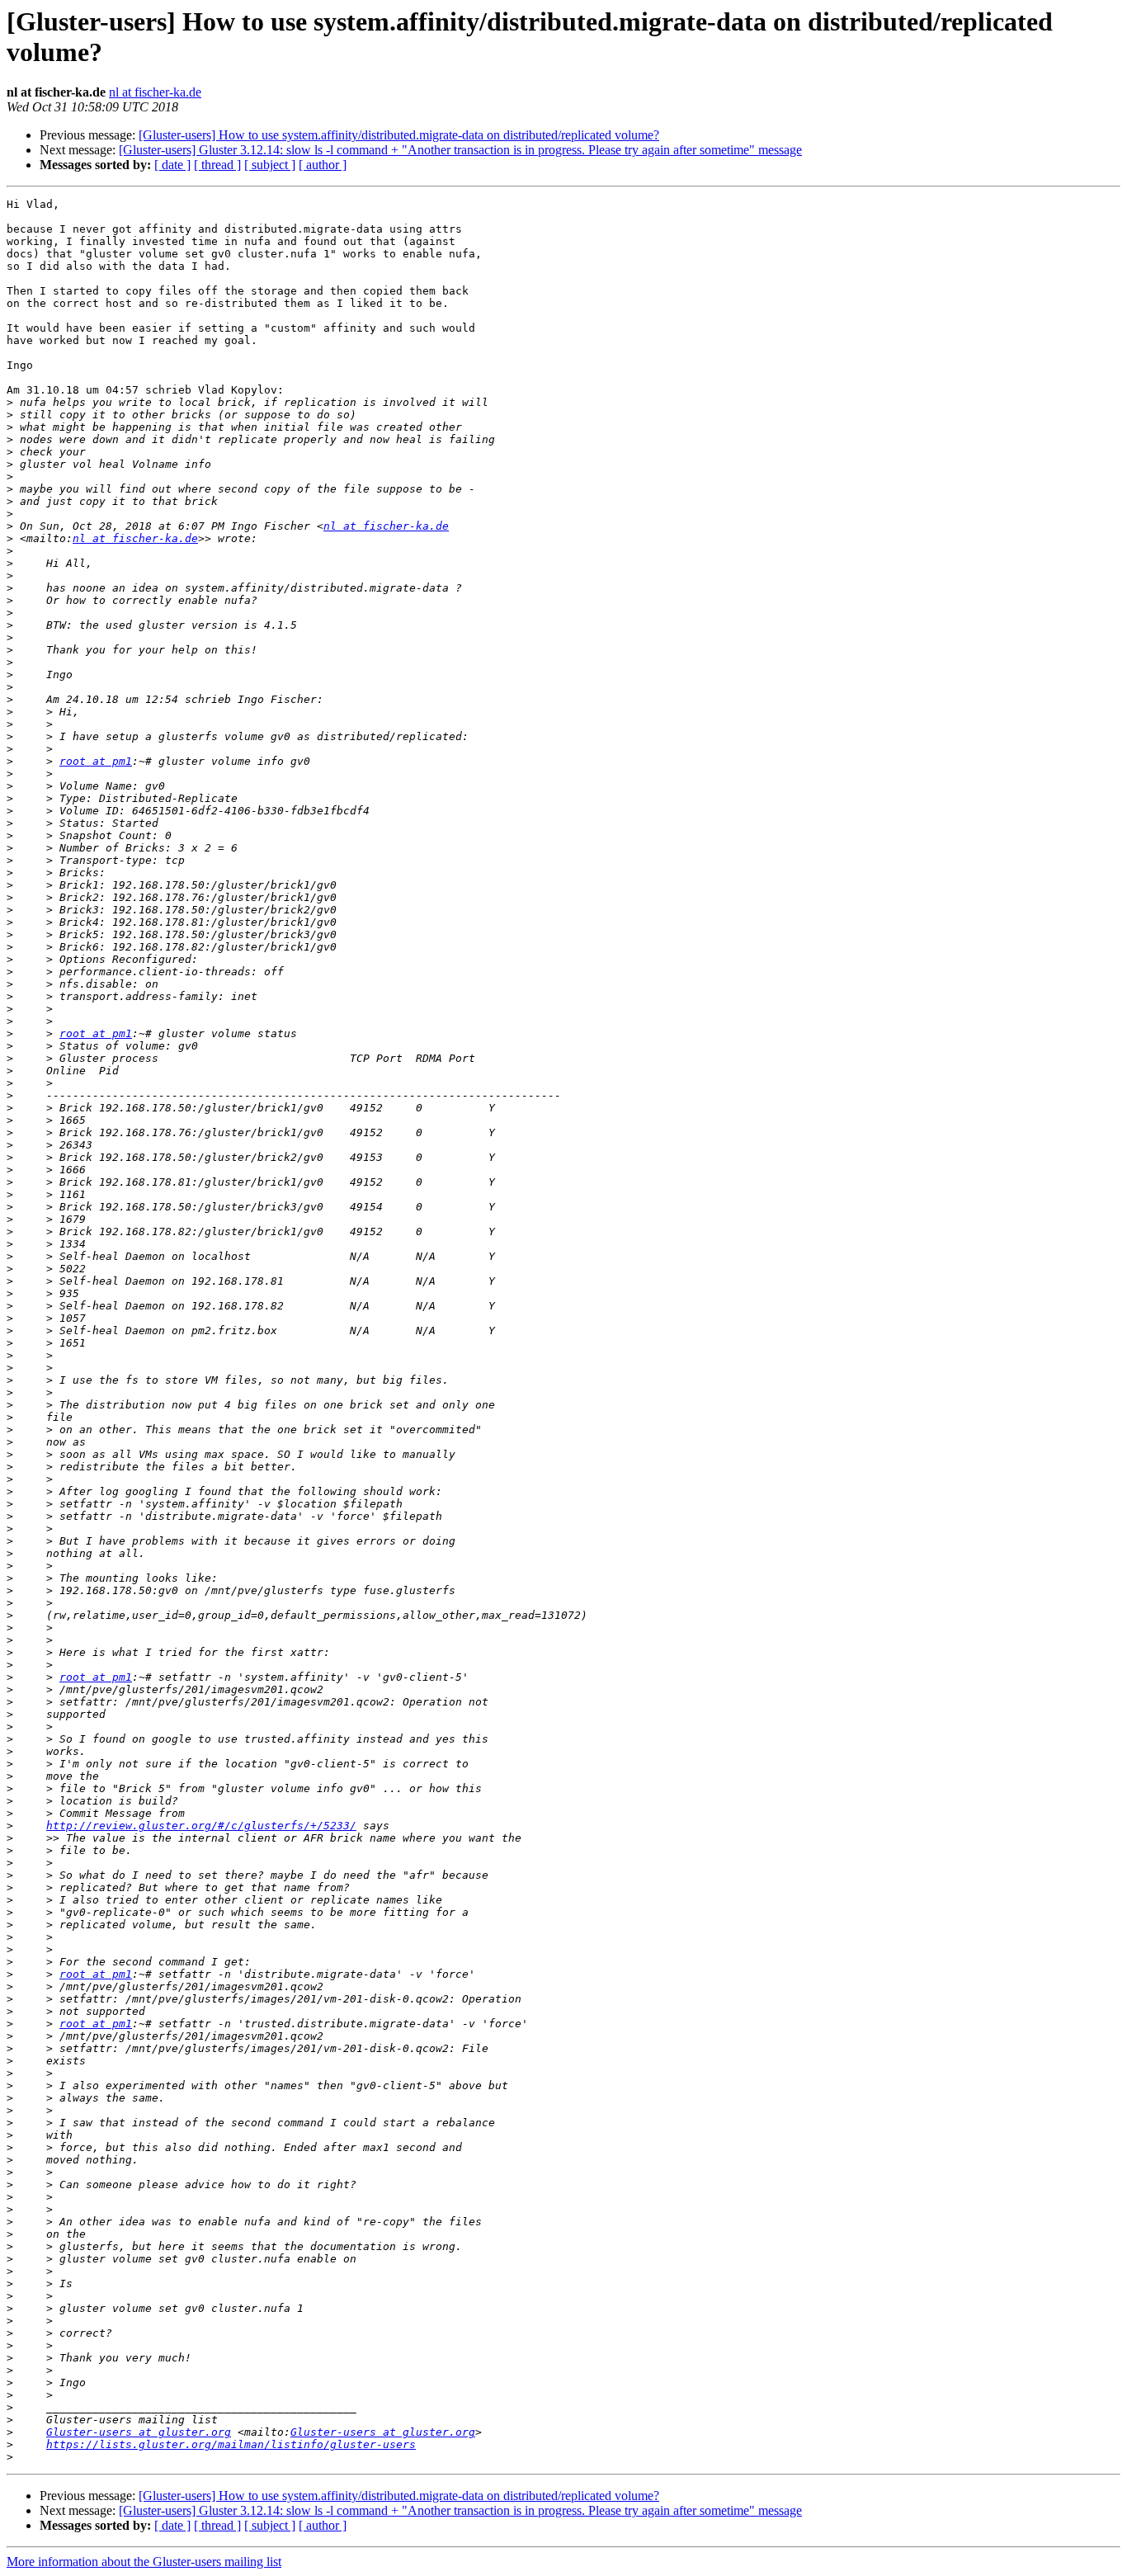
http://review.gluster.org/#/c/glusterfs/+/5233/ (201, 1826)
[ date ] (172, 165)
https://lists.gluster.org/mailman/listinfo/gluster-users (231, 2444)
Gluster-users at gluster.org (139, 2432)
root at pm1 (96, 761)
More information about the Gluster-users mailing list (144, 2562)
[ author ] (323, 165)
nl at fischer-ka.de (155, 92)
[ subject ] (270, 165)
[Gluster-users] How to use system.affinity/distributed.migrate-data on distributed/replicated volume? (399, 135)
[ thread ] (217, 165)
